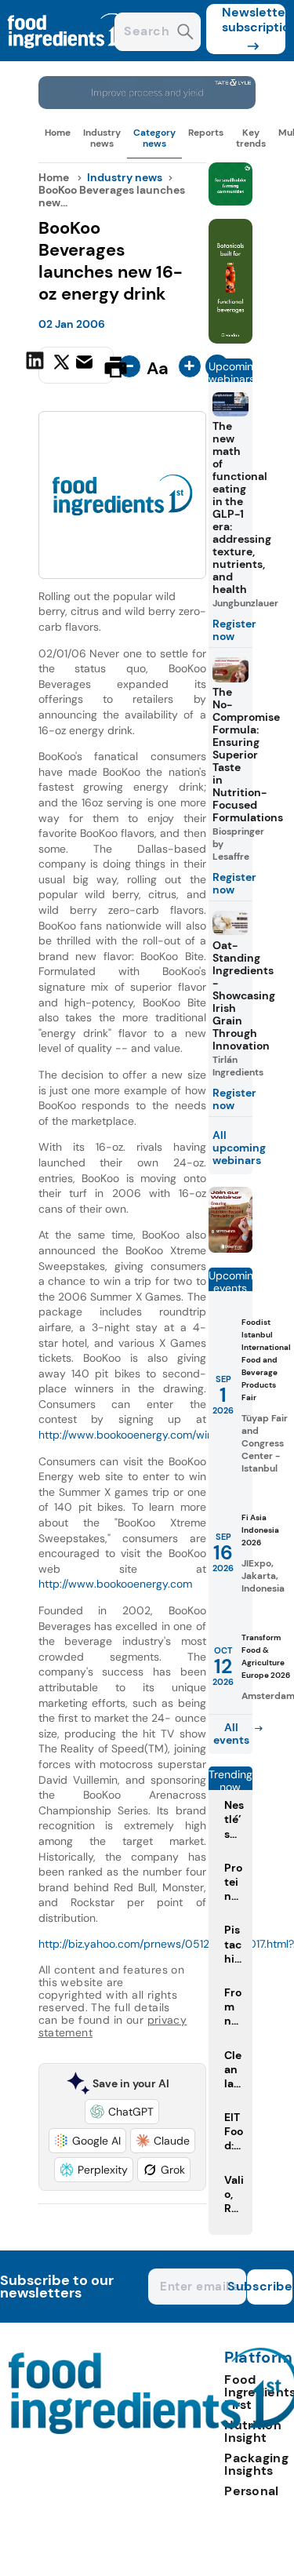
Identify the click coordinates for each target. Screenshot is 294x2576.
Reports (206, 133)
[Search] (185, 33)
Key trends (251, 138)
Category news (154, 138)
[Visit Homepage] (69, 57)
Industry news (102, 138)
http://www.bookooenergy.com (115, 1584)
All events (231, 1734)
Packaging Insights (256, 2464)
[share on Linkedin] (37, 366)
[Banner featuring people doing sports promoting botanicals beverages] (230, 339)
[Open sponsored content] (147, 105)
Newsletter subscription (254, 20)
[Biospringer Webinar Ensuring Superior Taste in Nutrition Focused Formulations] (230, 1248)
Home (58, 133)
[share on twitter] (62, 366)
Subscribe (270, 2286)
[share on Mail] (86, 366)
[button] (122, 2112)
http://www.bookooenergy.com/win (126, 1435)
